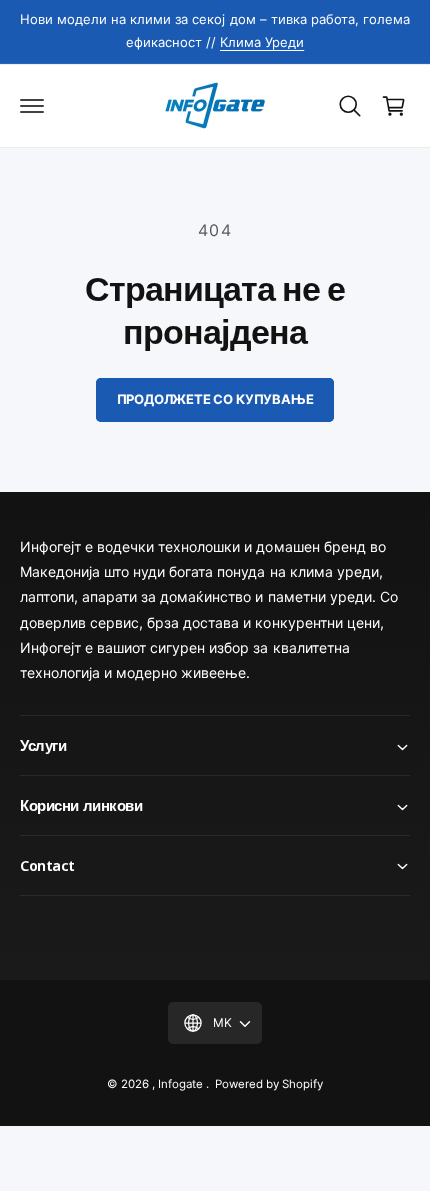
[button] (32, 106)
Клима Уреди (262, 42)
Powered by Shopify (269, 1084)
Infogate (180, 1084)
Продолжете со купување (215, 399)
